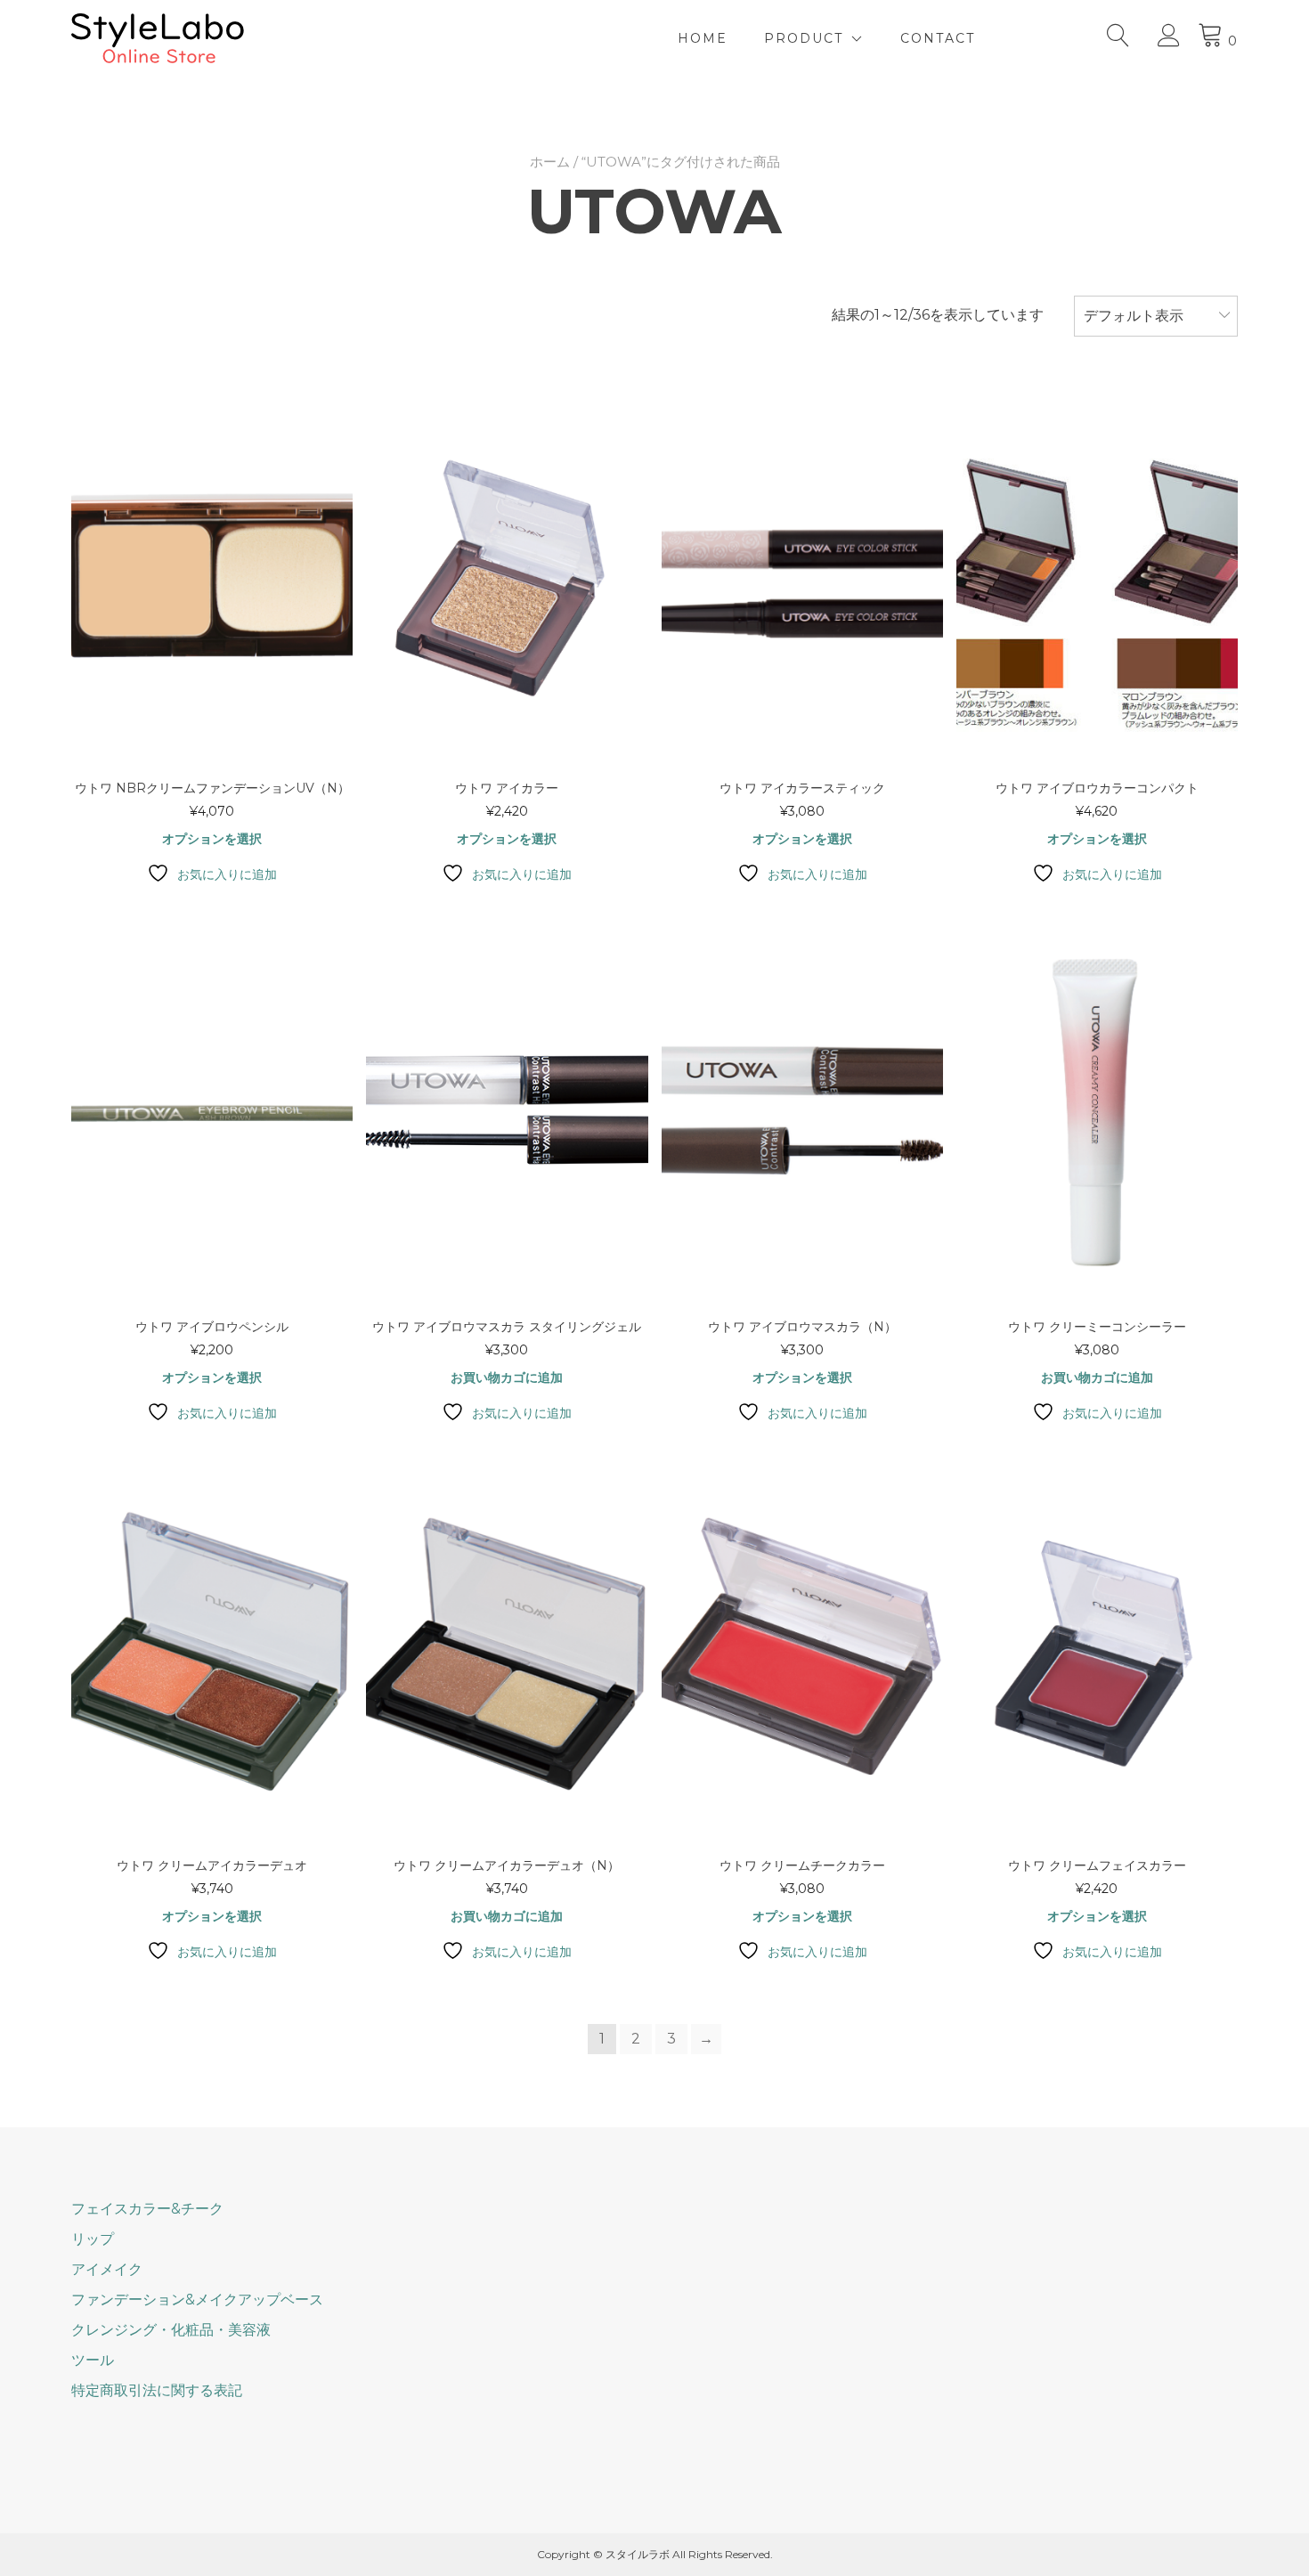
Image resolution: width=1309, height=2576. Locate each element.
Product (804, 38)
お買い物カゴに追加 (507, 1377)
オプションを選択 (212, 839)
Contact (938, 38)
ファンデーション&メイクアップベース (197, 2300)
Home (703, 38)
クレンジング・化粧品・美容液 (171, 2330)
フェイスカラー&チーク (147, 2209)
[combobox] (1156, 316)
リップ (93, 2239)
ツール (93, 2360)
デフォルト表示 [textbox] (1134, 316)
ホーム (550, 162)
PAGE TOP (1265, 2483)
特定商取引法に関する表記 (157, 2390)
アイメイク (107, 2269)
